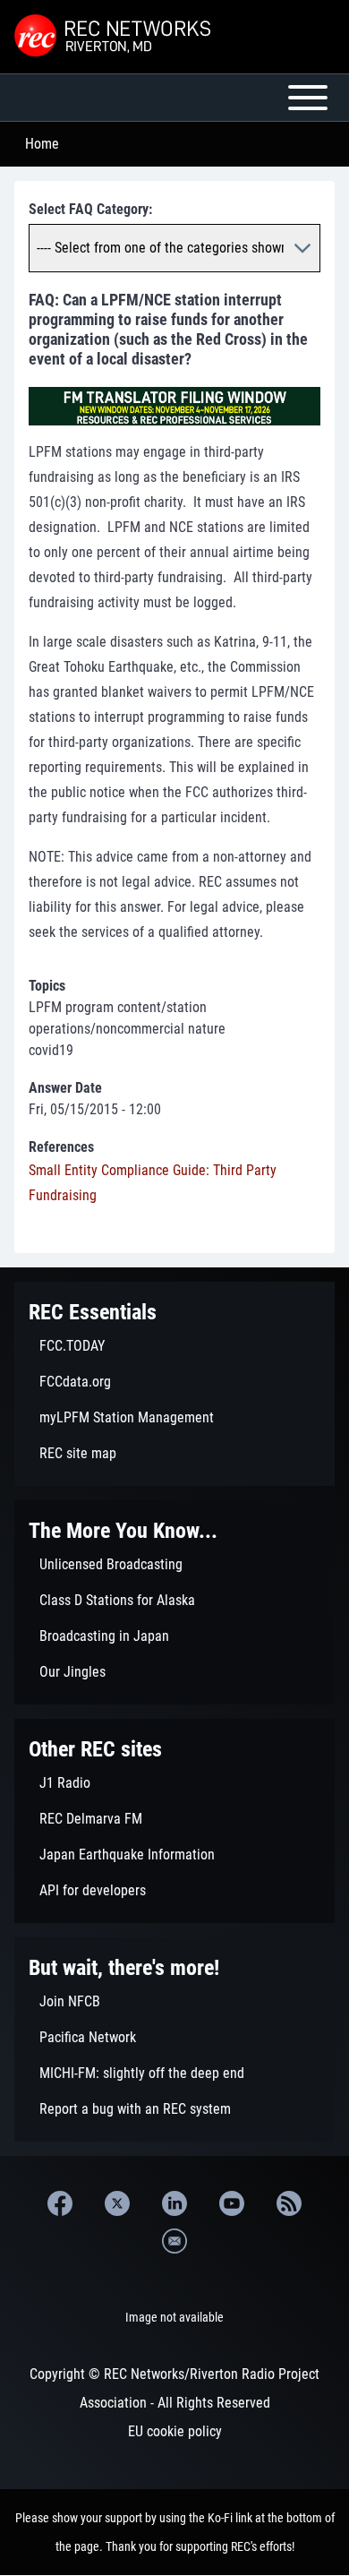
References (61, 1147)
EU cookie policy (175, 2431)
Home (42, 144)
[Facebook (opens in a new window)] (60, 2203)
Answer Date (65, 1088)
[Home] (115, 37)
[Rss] (289, 2203)
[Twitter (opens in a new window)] (117, 2203)
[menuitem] (174, 1346)
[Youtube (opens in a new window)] (232, 2203)
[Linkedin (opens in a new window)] (174, 2203)
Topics (47, 986)
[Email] (174, 2241)
